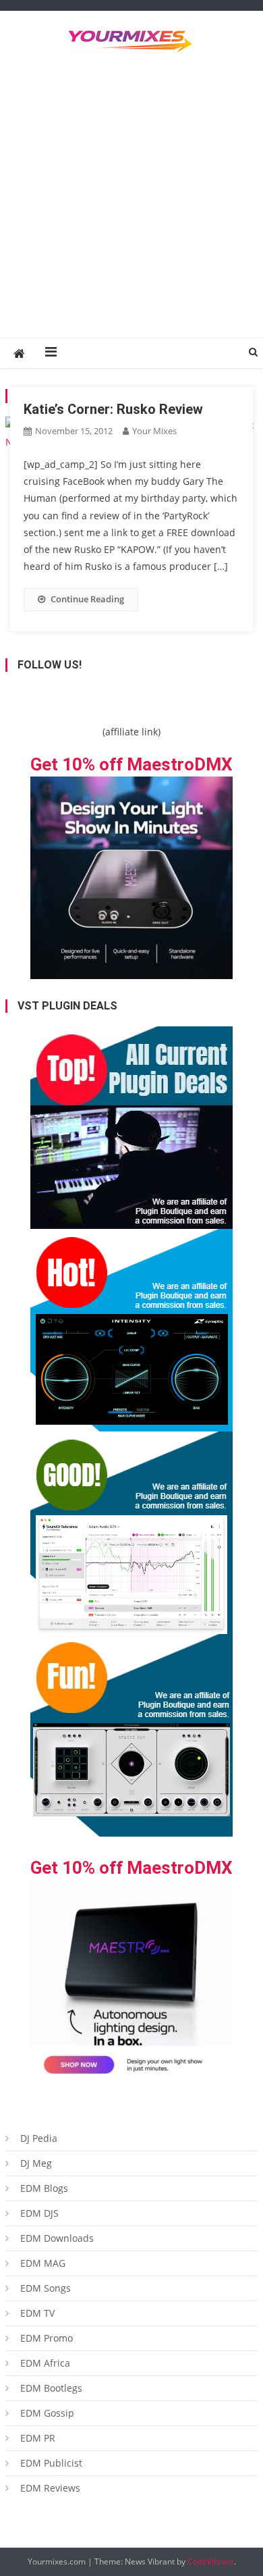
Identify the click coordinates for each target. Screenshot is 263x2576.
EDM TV (37, 2313)
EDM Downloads (57, 2238)
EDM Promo (47, 2338)
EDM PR (38, 2438)
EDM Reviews (50, 2488)
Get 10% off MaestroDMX (131, 764)
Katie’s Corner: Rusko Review (113, 409)
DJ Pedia (39, 2138)
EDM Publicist (51, 2463)
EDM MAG (43, 2263)
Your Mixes (154, 431)
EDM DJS (39, 2213)
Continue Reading (87, 599)
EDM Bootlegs (51, 2388)
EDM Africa (45, 2363)
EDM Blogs (44, 2188)
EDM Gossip (47, 2413)
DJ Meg (36, 2163)
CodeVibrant (211, 2561)
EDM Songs (46, 2288)
